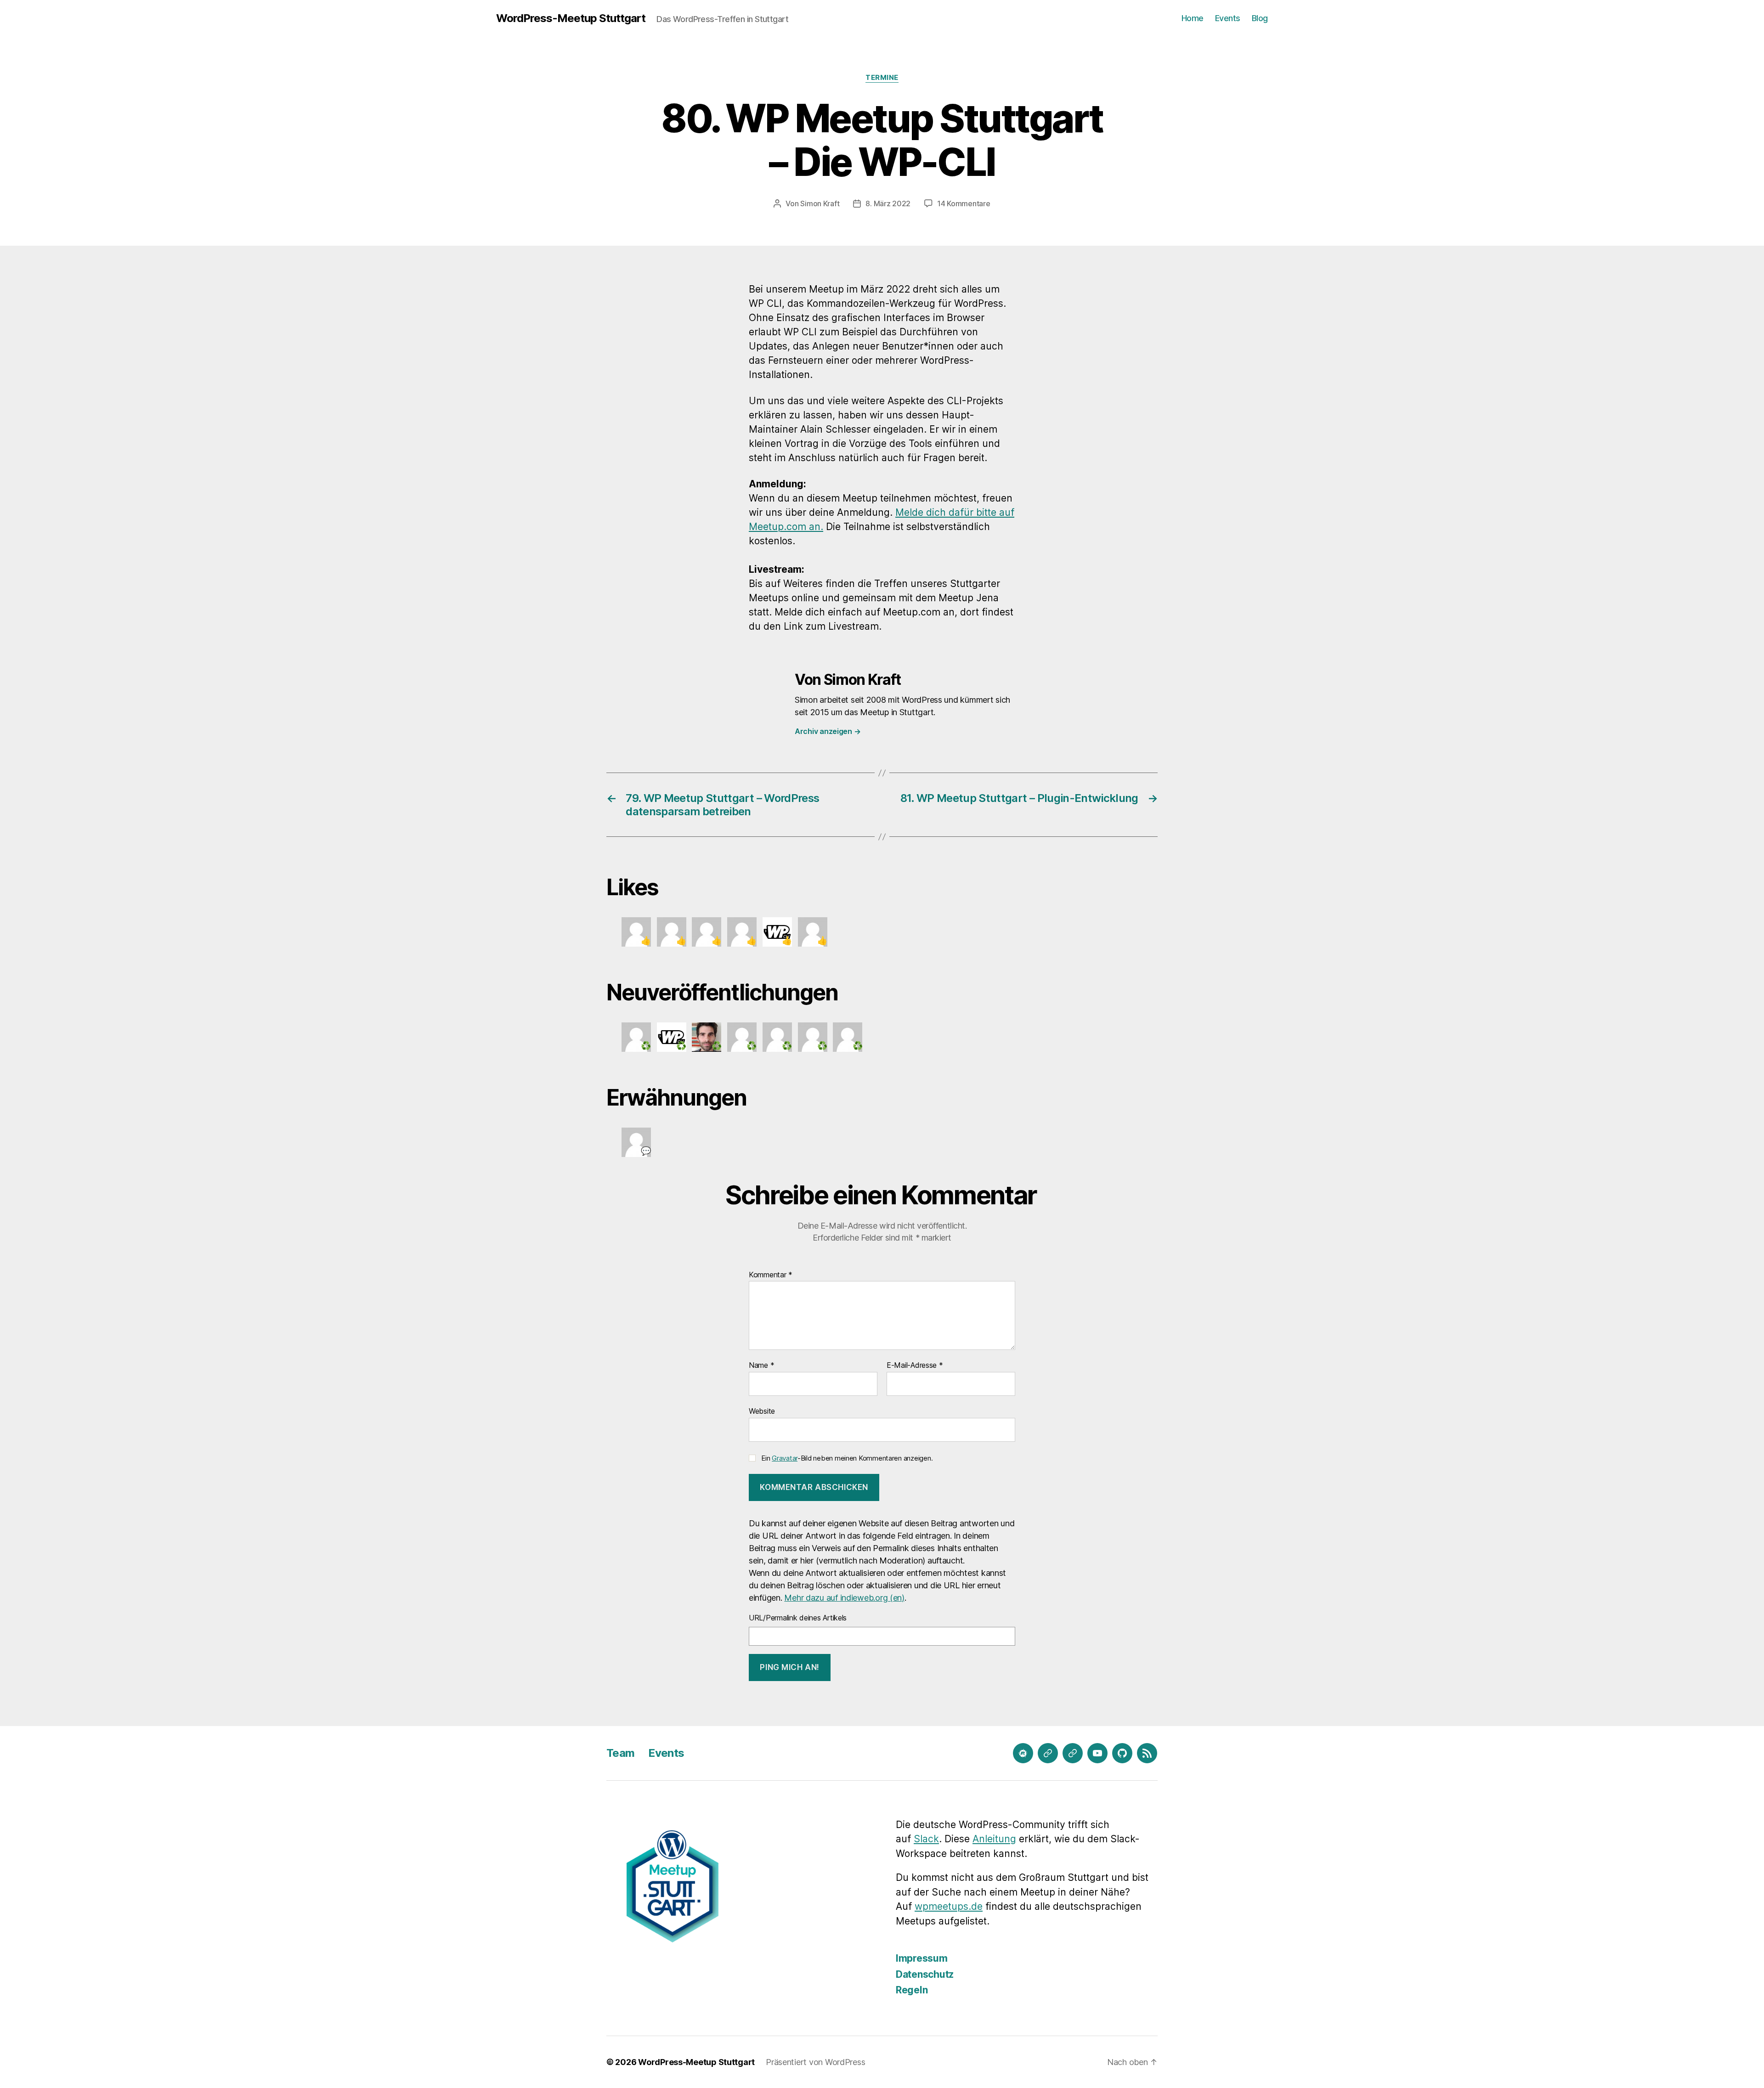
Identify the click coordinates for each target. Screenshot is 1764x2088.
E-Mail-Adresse (915, 1366)
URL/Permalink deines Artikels (798, 1618)
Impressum (922, 1958)
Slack (926, 1839)
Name (761, 1366)
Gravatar (785, 1458)
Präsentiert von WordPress (815, 2062)
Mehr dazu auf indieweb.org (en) (844, 1598)
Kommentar (771, 1275)
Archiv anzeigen (828, 731)
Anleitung (994, 1839)
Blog (1260, 18)
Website (762, 1411)
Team (620, 1753)
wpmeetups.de (949, 1906)
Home (1193, 18)
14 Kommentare (964, 203)
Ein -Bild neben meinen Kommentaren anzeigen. (847, 1458)
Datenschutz (925, 1974)
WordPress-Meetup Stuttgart (571, 18)
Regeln (912, 1990)
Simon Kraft (820, 203)
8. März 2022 (888, 203)
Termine (882, 78)
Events (1228, 18)
